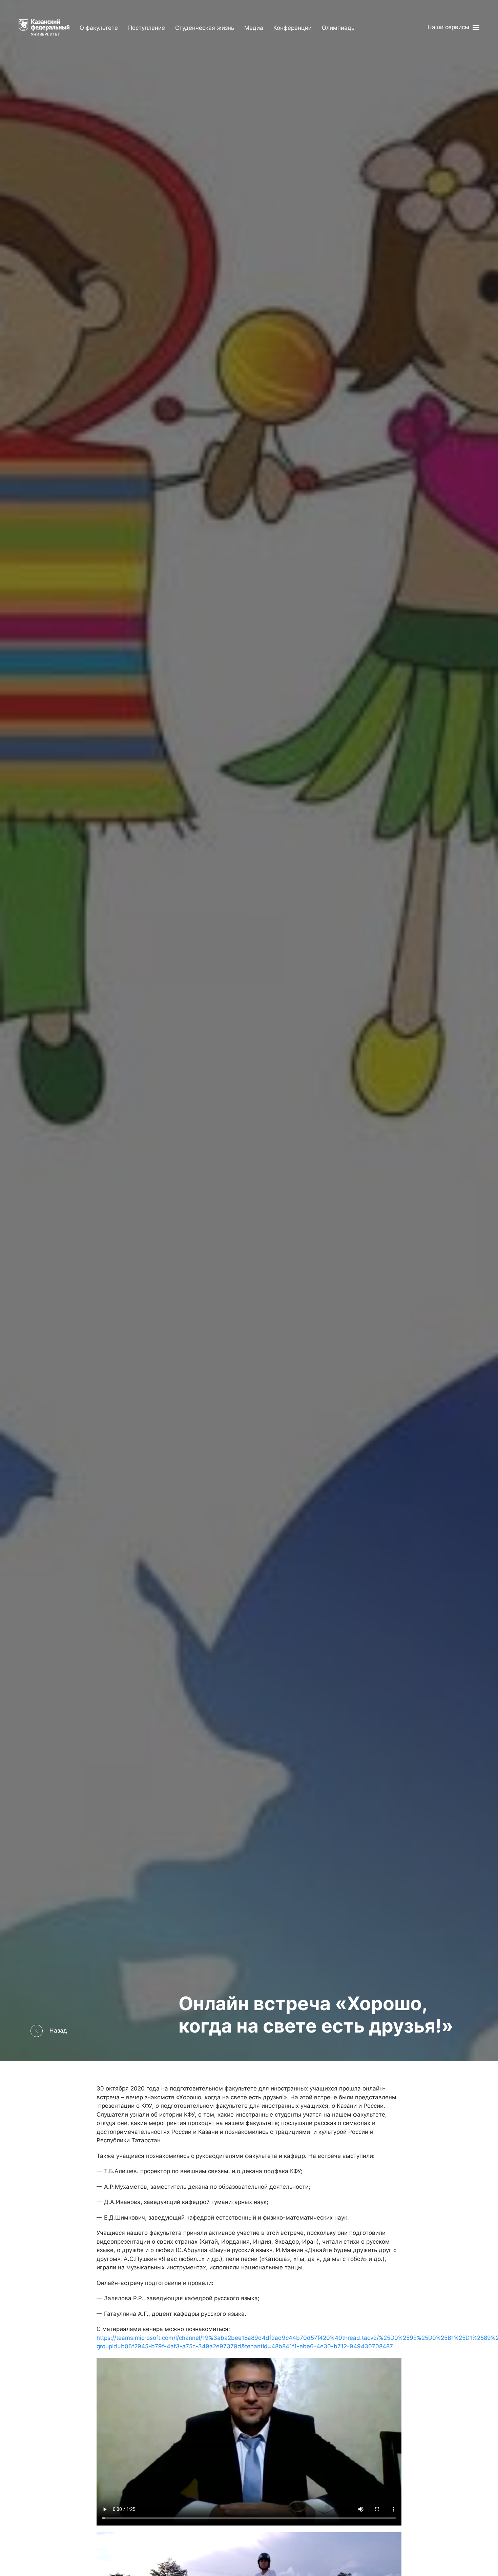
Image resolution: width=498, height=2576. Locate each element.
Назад (58, 2031)
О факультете (99, 28)
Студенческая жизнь (205, 28)
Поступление (147, 28)
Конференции (293, 28)
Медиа (254, 28)
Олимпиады (339, 28)
